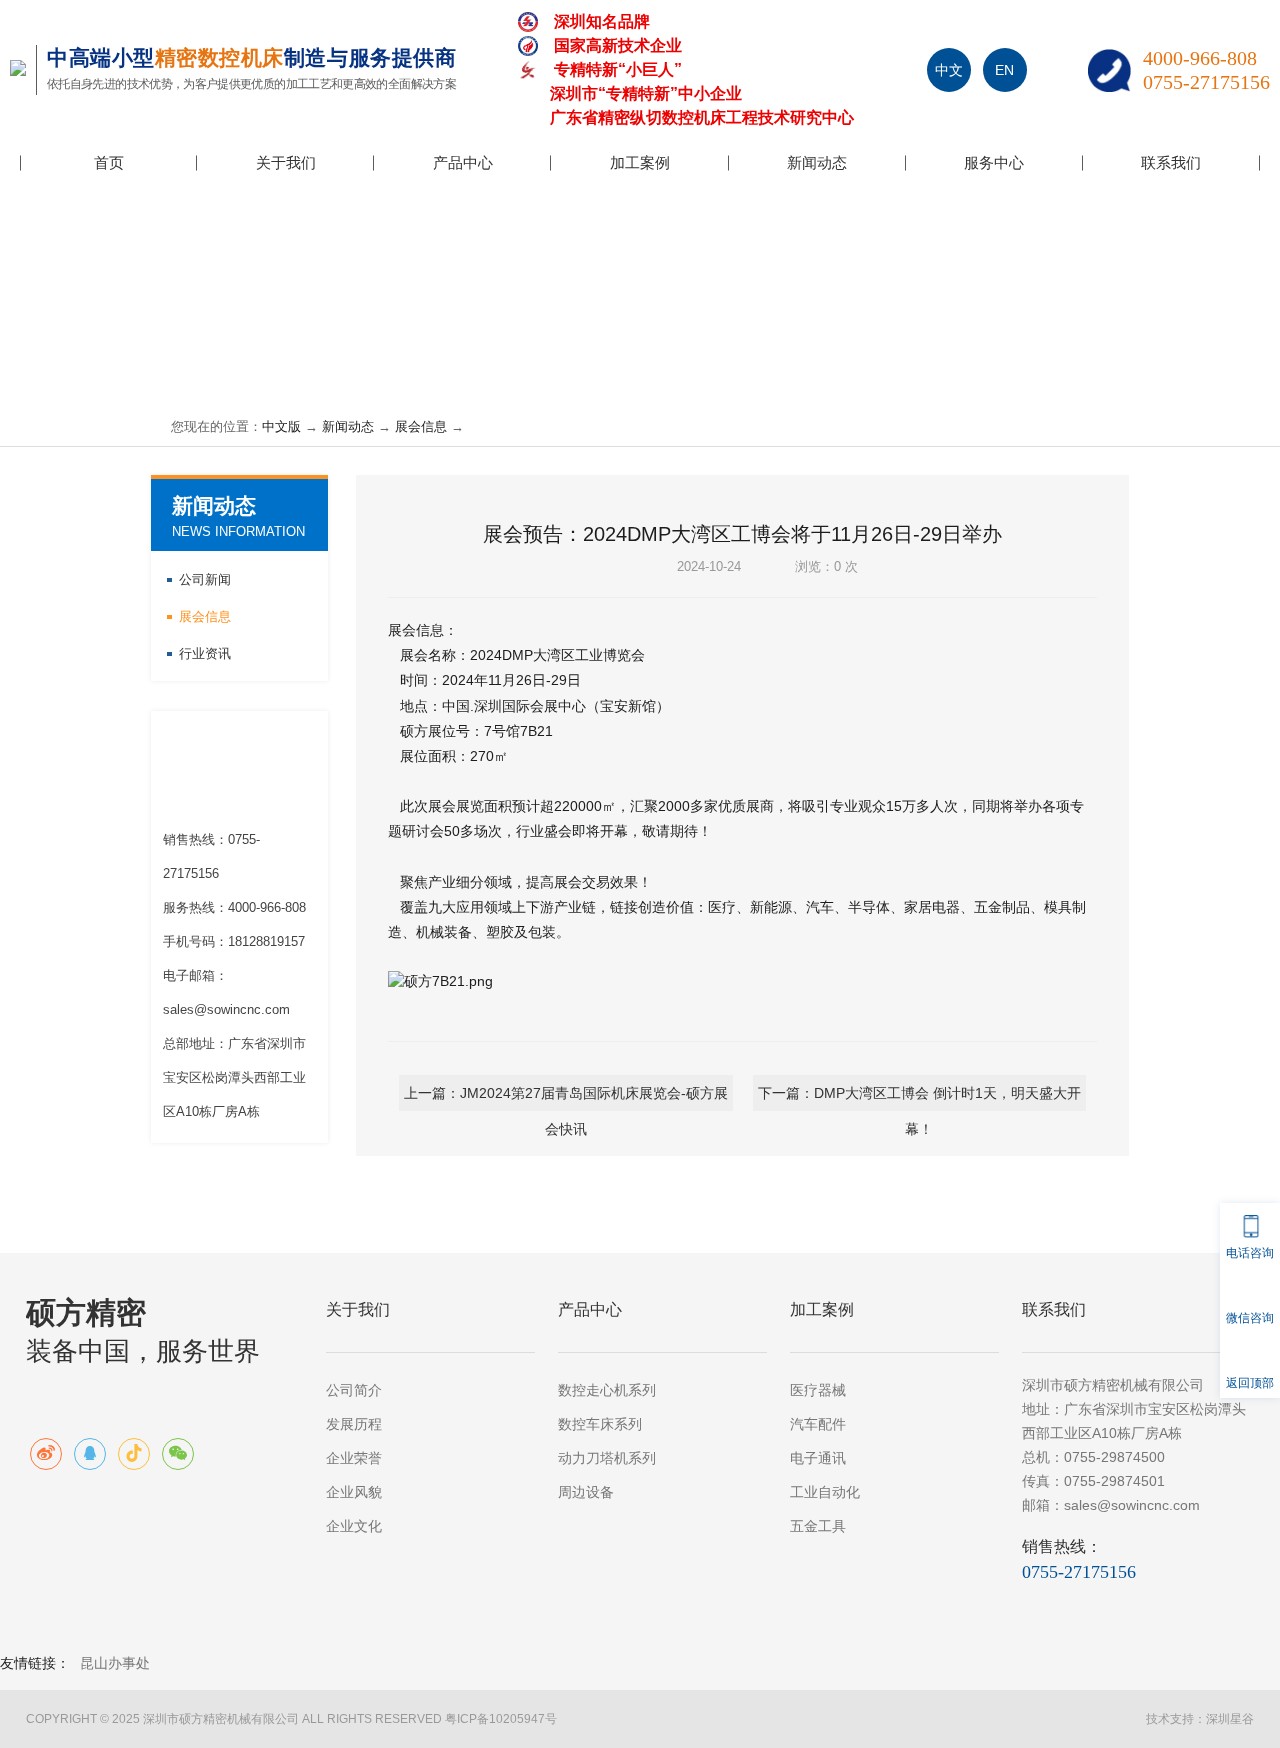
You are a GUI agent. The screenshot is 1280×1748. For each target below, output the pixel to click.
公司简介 (354, 1390)
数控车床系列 (600, 1424)
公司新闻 (205, 579)
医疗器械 (818, 1390)
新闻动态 (817, 162)
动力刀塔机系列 (607, 1458)
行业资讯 (205, 653)
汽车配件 (818, 1424)
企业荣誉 (354, 1458)
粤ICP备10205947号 (501, 1719)
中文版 (281, 427)
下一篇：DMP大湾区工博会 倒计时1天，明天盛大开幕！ (919, 1098)
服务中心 (994, 162)
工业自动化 (825, 1492)
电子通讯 (818, 1458)
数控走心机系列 (607, 1390)
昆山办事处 (115, 1663)
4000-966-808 (1200, 58)
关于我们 (286, 162)
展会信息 (421, 427)
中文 (949, 70)
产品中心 (463, 162)
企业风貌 (354, 1492)
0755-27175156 (1206, 82)
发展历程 (354, 1424)
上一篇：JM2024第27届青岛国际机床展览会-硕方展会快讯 (566, 1098)
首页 (109, 162)
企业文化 (354, 1526)
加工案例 (640, 162)
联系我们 (1171, 162)
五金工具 (818, 1526)
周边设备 (586, 1492)
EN (1004, 70)
